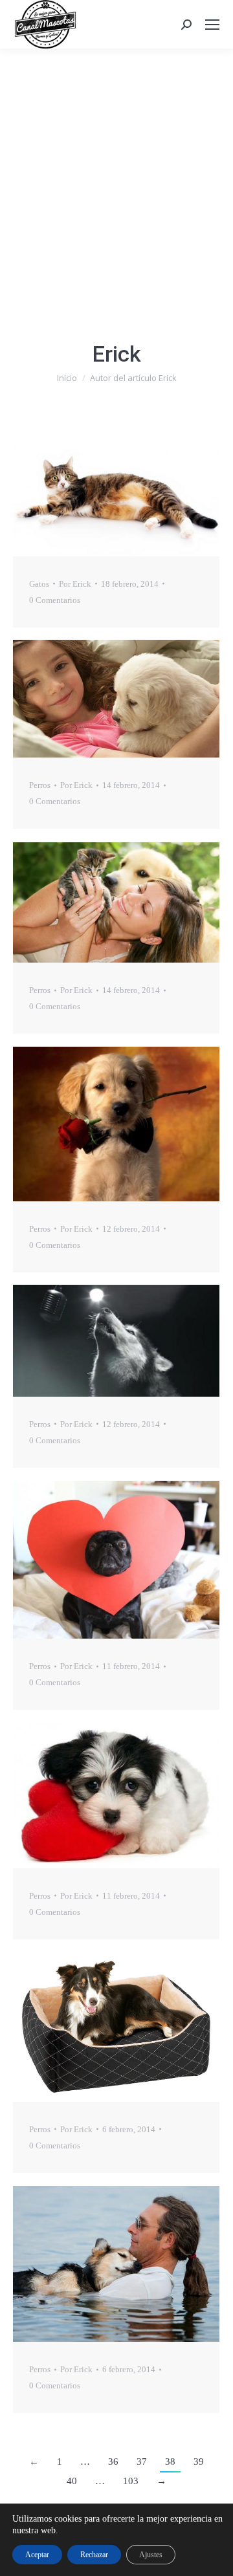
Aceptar (37, 2555)
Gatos (39, 584)
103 (131, 2481)
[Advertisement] (116, 171)
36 (113, 2461)
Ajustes (151, 2555)
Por (75, 584)
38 (170, 2461)
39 (199, 2461)
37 (142, 2461)
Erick (117, 354)
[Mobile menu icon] (212, 25)
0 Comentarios (55, 600)
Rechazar (94, 2555)
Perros (40, 785)
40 (72, 2481)
